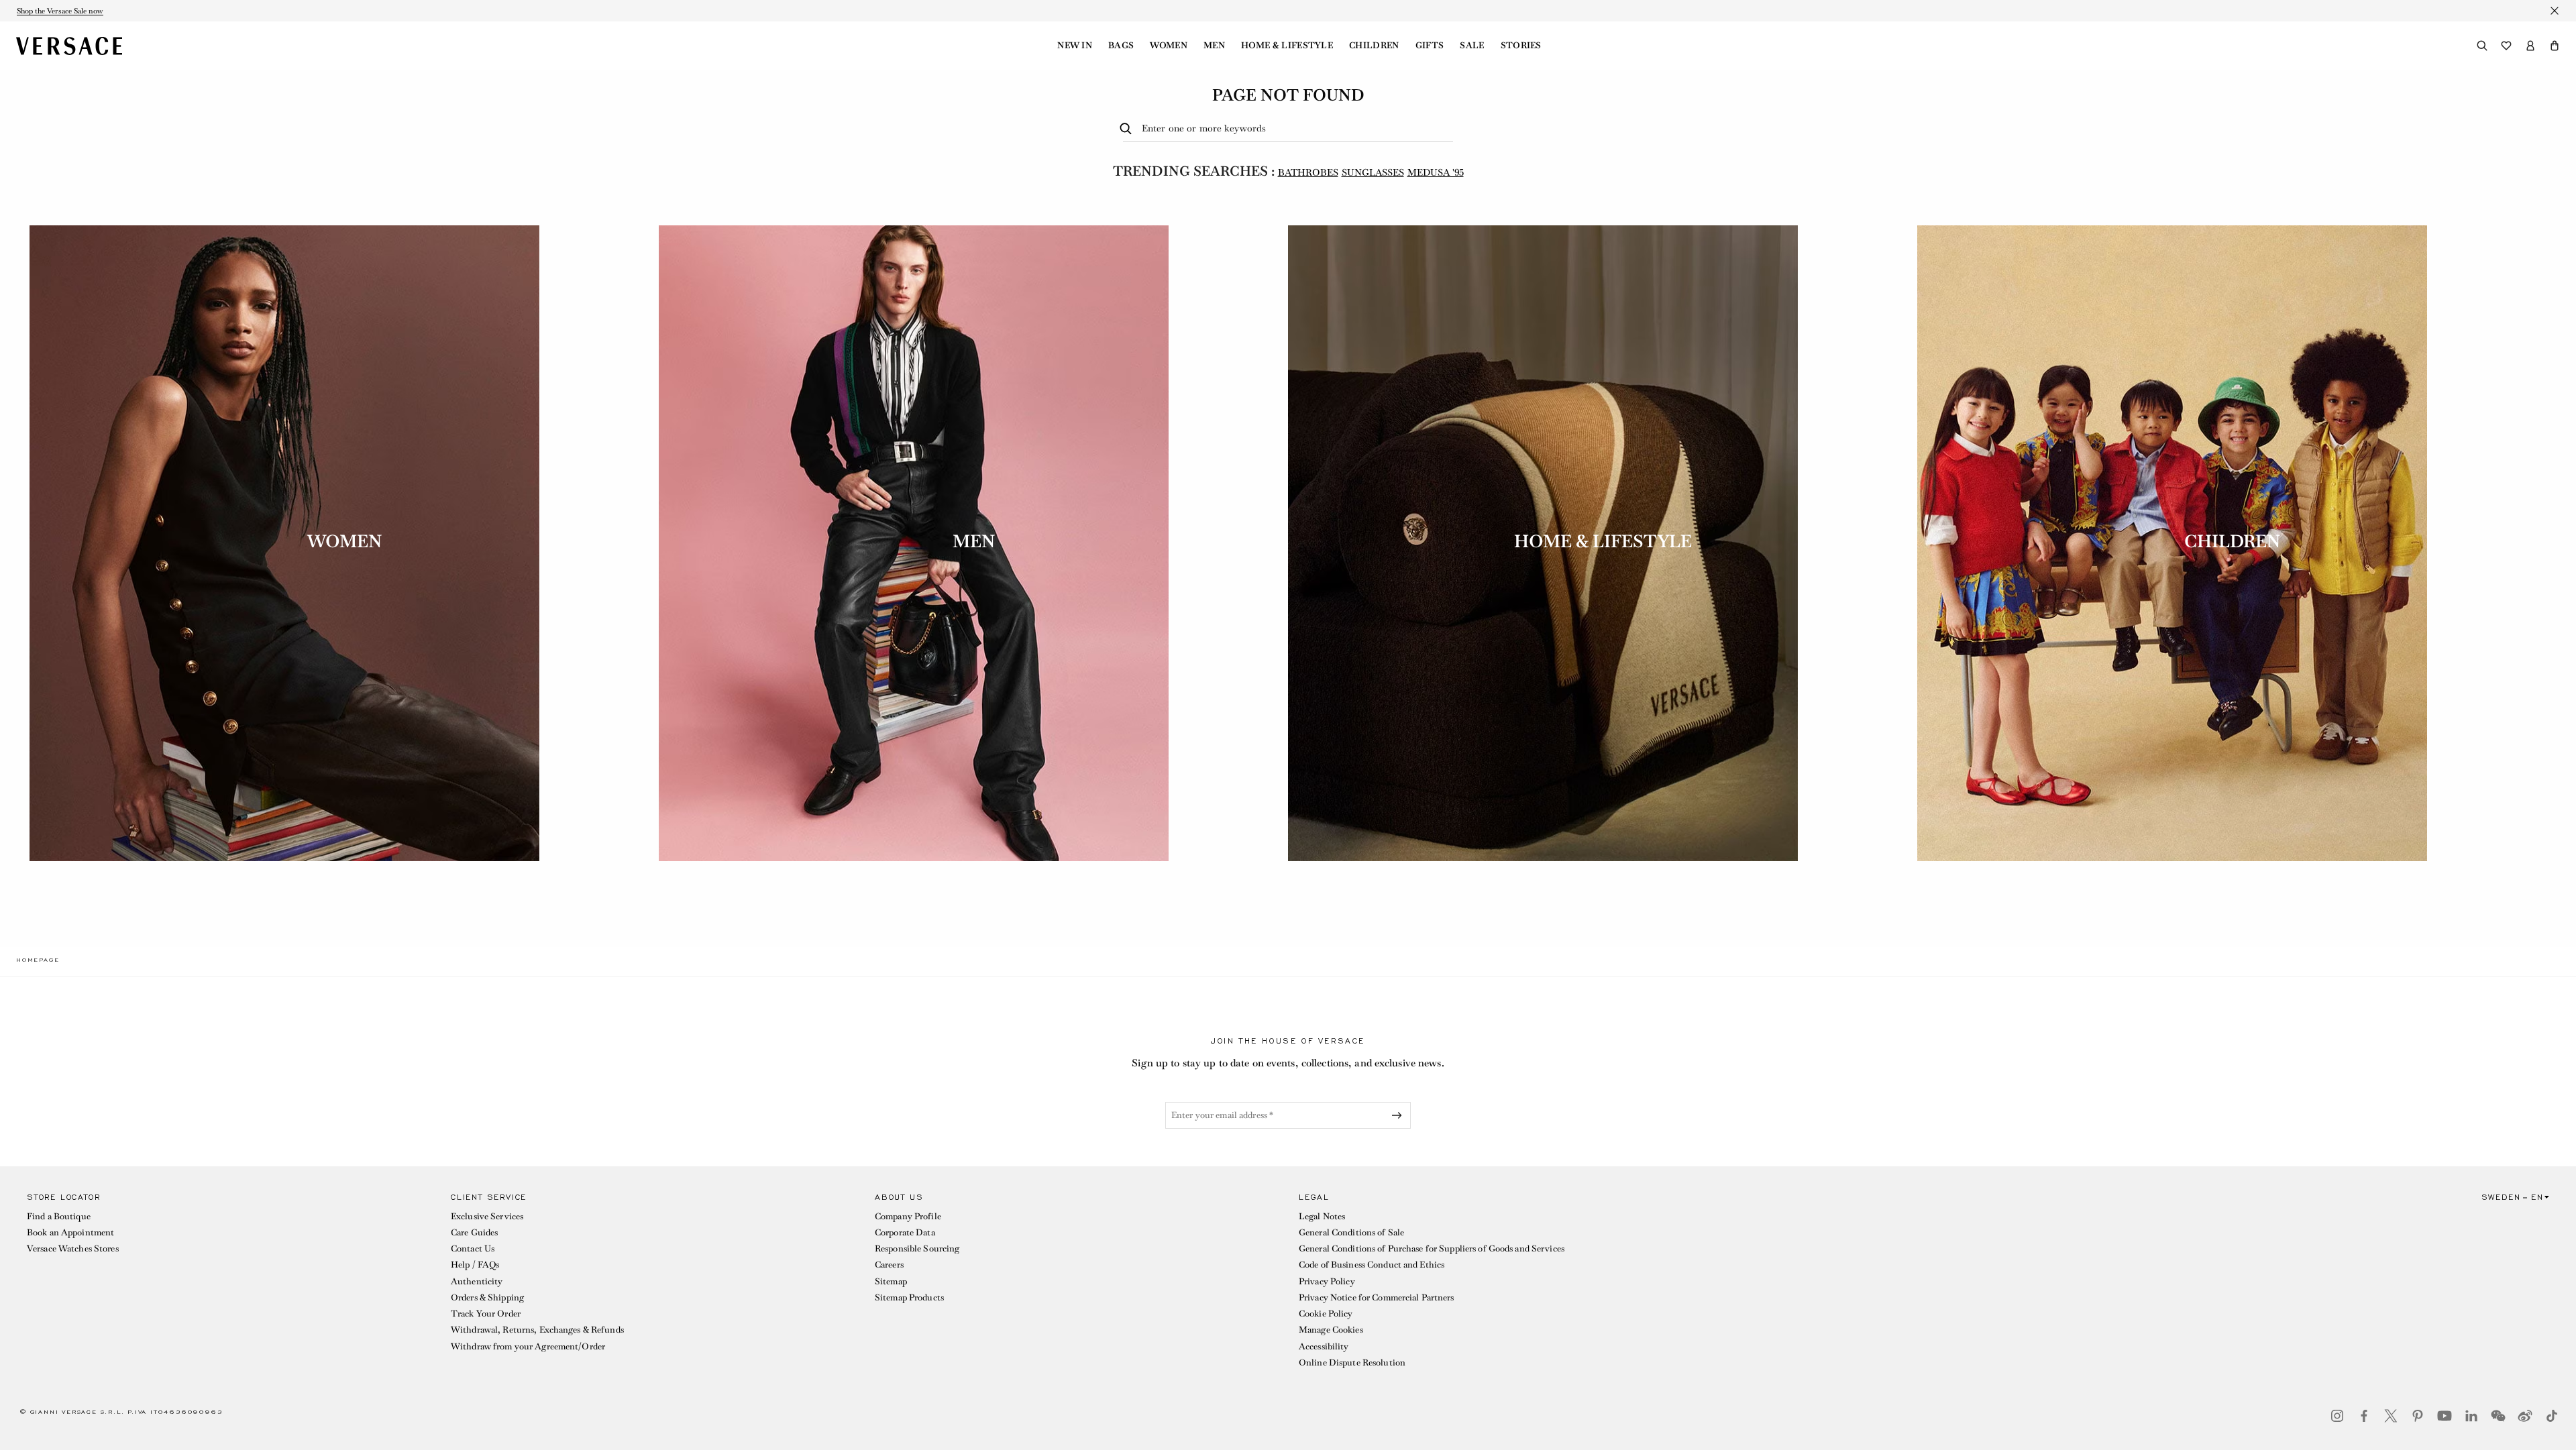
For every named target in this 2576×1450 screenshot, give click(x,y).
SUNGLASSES (1373, 172)
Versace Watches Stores (73, 1248)
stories (1521, 46)
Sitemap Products (909, 1297)
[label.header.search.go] (1128, 129)
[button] (2555, 46)
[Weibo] (2525, 1416)
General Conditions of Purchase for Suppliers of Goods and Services (1432, 1248)
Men (1214, 46)
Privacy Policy (1327, 1281)
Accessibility (1324, 1346)
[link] (38, 960)
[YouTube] (2445, 1416)
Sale (1472, 46)
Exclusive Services (487, 1216)
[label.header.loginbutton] (2530, 46)
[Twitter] (2391, 1416)
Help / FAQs (475, 1265)
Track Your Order (486, 1314)
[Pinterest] (2418, 1416)
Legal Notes (1322, 1216)
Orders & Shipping (487, 1297)
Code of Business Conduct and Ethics (1372, 1265)
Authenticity (477, 1281)
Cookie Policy (1326, 1314)
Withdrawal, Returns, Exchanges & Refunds (537, 1330)
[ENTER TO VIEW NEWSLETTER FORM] (1399, 1115)
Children (1374, 46)
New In (1075, 46)
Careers (889, 1265)
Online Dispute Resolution (1352, 1362)
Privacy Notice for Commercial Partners (1377, 1297)
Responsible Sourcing (917, 1248)
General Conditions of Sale (1351, 1232)
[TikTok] (2552, 1416)
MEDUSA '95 (1436, 172)
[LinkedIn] (2471, 1416)
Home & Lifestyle (1287, 46)
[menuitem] (1075, 46)
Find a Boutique (59, 1216)
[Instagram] (2337, 1416)
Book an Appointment (70, 1232)
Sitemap (891, 1281)
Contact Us (473, 1248)
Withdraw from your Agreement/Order (528, 1346)
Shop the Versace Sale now (60, 11)
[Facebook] (2364, 1416)
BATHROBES (1308, 172)
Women (1169, 46)
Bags (1121, 46)
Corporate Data (905, 1232)
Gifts (1430, 46)
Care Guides (474, 1232)
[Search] (2482, 46)
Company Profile (908, 1216)
